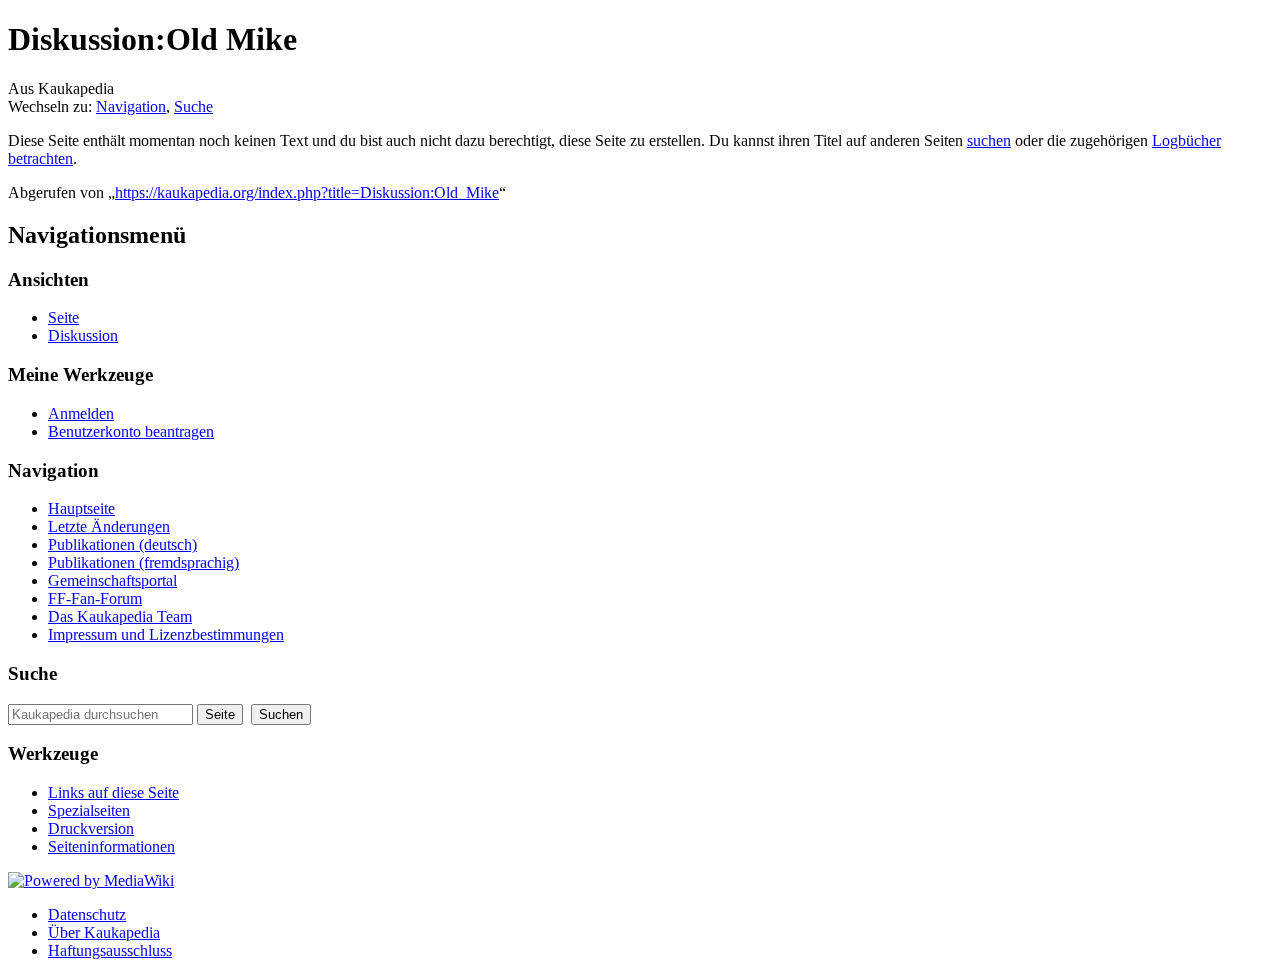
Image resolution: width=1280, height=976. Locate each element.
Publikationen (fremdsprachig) (143, 562)
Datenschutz (87, 914)
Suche (193, 106)
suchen (989, 140)
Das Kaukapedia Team (120, 616)
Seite (63, 317)
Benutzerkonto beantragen (131, 431)
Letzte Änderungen (109, 526)
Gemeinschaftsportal (112, 580)
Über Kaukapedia (104, 932)
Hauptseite (81, 508)
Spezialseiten (89, 810)
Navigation (131, 106)
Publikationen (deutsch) (122, 544)
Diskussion (83, 335)
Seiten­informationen (111, 846)
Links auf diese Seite (113, 792)
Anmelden (81, 413)
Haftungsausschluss (110, 950)
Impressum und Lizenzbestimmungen (166, 634)
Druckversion (91, 828)
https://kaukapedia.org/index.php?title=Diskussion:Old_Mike (307, 192)
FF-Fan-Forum (95, 598)
